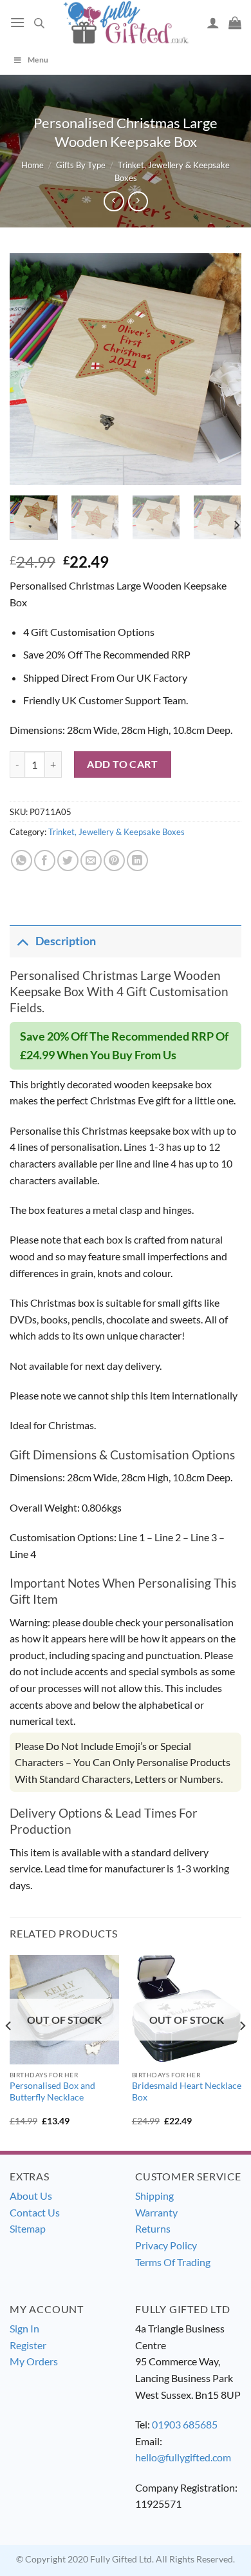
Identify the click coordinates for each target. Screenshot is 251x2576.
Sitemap (28, 2228)
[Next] (221, 369)
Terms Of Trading (173, 2262)
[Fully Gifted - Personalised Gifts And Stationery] (126, 22)
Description (66, 941)
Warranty (156, 2212)
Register (28, 2345)
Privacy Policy (166, 2245)
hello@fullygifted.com (183, 2457)
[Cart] (235, 23)
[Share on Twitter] (68, 860)
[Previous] (30, 369)
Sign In (24, 2328)
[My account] (213, 23)
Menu (38, 60)
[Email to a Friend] (91, 860)
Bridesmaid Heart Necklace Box (187, 2091)
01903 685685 (185, 2424)
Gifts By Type (81, 165)
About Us (31, 2196)
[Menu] (17, 22)
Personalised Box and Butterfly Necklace (52, 2091)
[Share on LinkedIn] (137, 860)
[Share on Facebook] (45, 860)
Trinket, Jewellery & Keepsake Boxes (116, 832)
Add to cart (122, 764)
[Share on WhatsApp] (22, 860)
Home (33, 165)
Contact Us (35, 2212)
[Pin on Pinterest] (114, 860)
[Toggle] (22, 941)
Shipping (154, 2196)
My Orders (34, 2361)
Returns (153, 2228)
